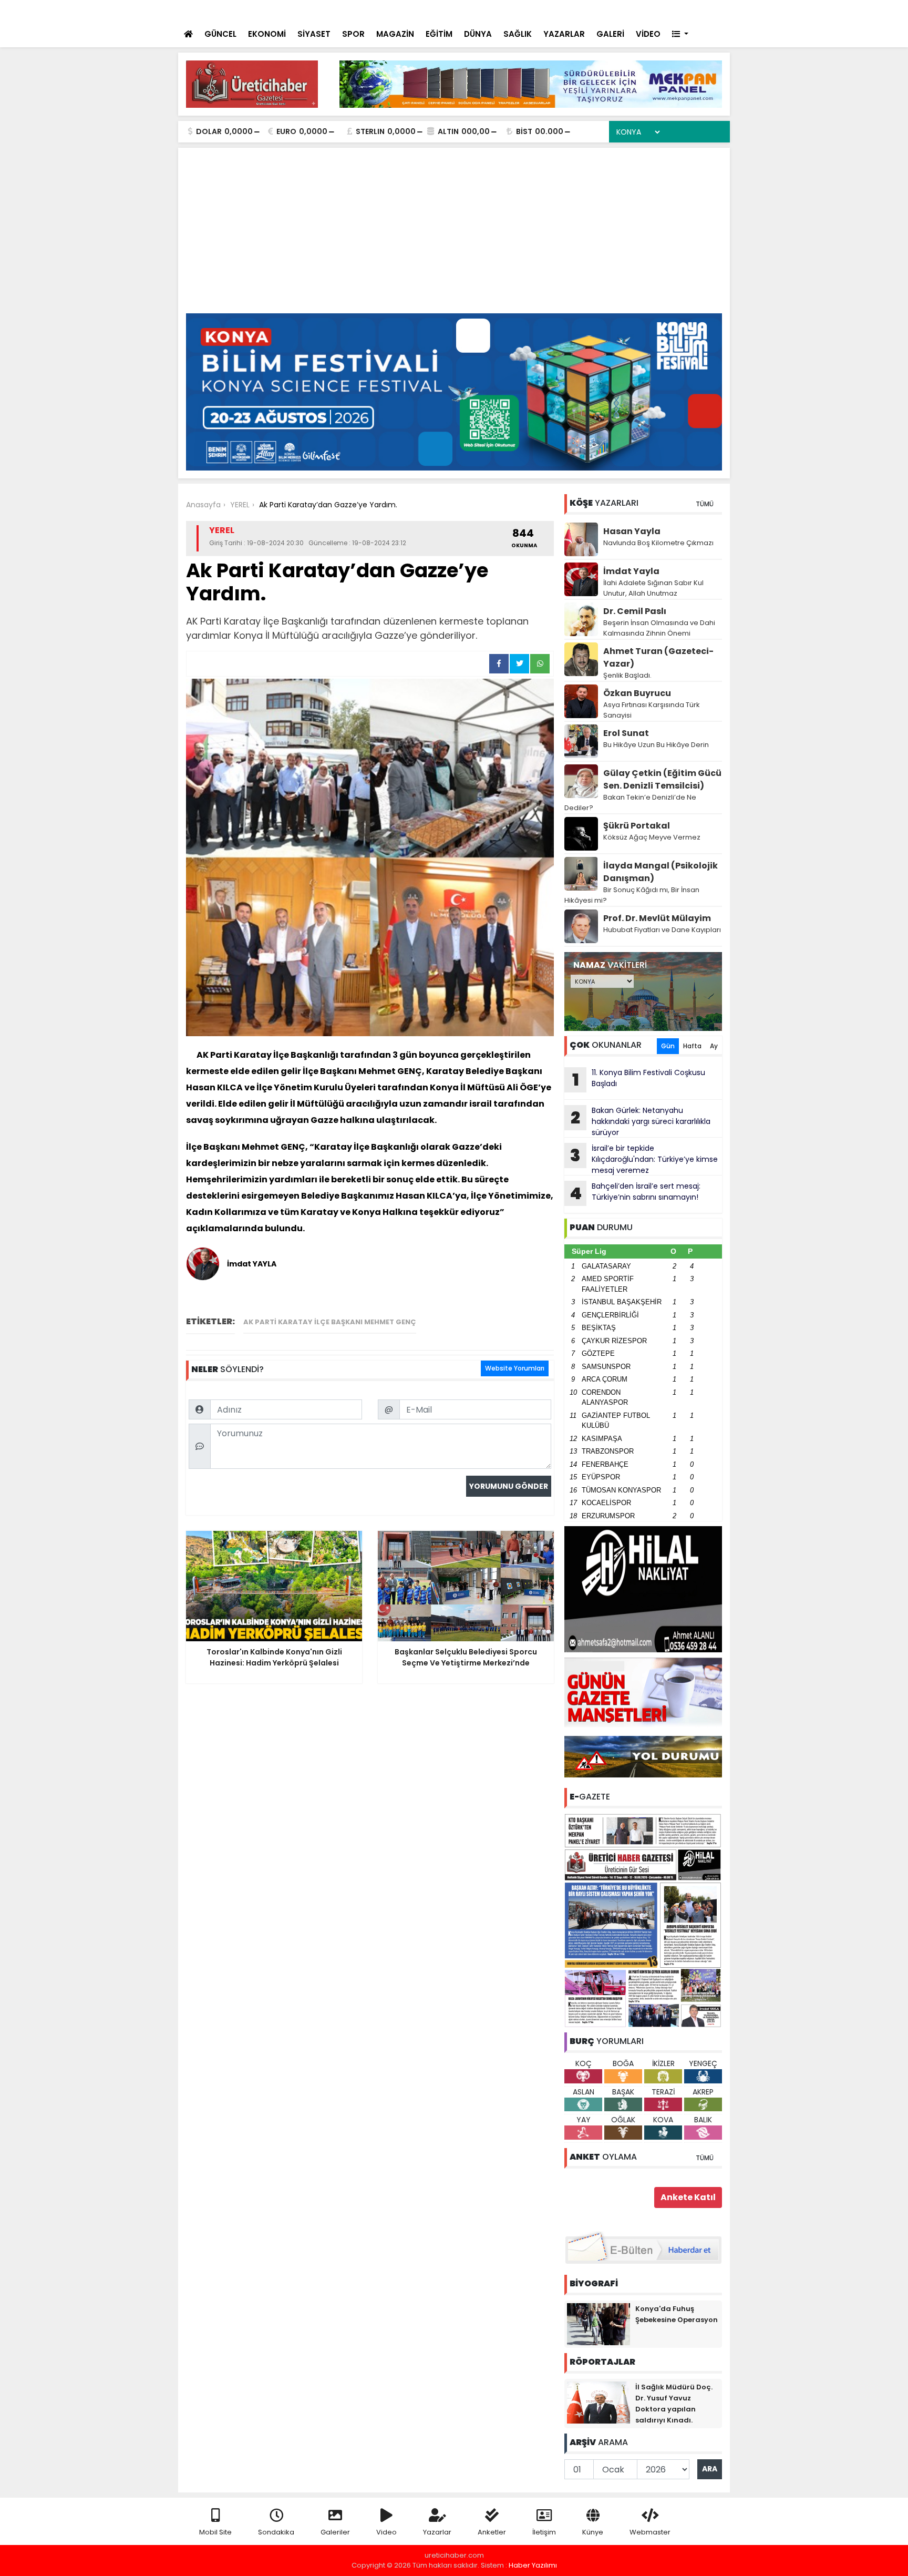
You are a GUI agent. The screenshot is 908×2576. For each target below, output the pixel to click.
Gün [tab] (668, 1046)
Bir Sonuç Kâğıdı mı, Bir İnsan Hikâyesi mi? (632, 895)
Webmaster (650, 2532)
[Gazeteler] (669, 11)
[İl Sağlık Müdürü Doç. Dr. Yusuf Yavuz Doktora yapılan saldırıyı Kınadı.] (599, 2402)
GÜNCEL (220, 34)
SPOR (353, 34)
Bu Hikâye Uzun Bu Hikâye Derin (656, 745)
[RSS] (713, 11)
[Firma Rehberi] (631, 11)
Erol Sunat (626, 733)
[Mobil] (565, 11)
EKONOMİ (267, 34)
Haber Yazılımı (533, 2565)
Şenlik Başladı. (627, 675)
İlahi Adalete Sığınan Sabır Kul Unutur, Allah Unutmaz (653, 588)
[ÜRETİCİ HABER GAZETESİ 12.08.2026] (643, 1920)
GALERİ (610, 34)
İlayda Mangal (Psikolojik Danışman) (661, 872)
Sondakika (276, 2532)
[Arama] (585, 11)
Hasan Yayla (632, 531)
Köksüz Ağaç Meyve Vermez (652, 837)
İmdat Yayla (631, 571)
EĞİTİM (439, 34)
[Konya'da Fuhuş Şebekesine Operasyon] (599, 2324)
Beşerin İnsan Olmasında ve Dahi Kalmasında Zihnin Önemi (659, 628)
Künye (593, 2532)
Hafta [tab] (692, 1046)
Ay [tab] (714, 1046)
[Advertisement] (454, 234)
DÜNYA (478, 34)
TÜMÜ (705, 504)
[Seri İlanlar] (649, 11)
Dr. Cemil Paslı (635, 611)
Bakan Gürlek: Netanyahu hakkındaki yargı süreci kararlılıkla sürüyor (641, 1121)
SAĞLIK (518, 34)
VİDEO (648, 34)
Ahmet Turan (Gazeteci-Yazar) (658, 657)
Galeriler (335, 2532)
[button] (680, 34)
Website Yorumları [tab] (515, 1368)
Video (386, 2532)
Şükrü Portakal (637, 826)
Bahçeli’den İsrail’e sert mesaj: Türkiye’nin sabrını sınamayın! (384, 12)
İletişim (544, 2532)
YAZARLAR (564, 34)
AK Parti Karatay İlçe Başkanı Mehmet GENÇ (330, 1322)
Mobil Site (215, 2532)
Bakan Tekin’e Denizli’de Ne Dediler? (630, 803)
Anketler (492, 2532)
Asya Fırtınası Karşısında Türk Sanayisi (652, 710)
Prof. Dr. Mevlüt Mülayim (657, 918)
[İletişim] (608, 11)
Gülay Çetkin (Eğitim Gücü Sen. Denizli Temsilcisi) (662, 779)
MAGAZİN (395, 34)
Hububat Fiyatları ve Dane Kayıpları (662, 930)
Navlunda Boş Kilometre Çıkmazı (658, 543)
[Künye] (691, 11)
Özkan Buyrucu (637, 693)
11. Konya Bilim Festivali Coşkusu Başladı (639, 1079)
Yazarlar (437, 2532)
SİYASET (314, 34)
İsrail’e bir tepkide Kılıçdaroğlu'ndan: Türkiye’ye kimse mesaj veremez (644, 1159)
